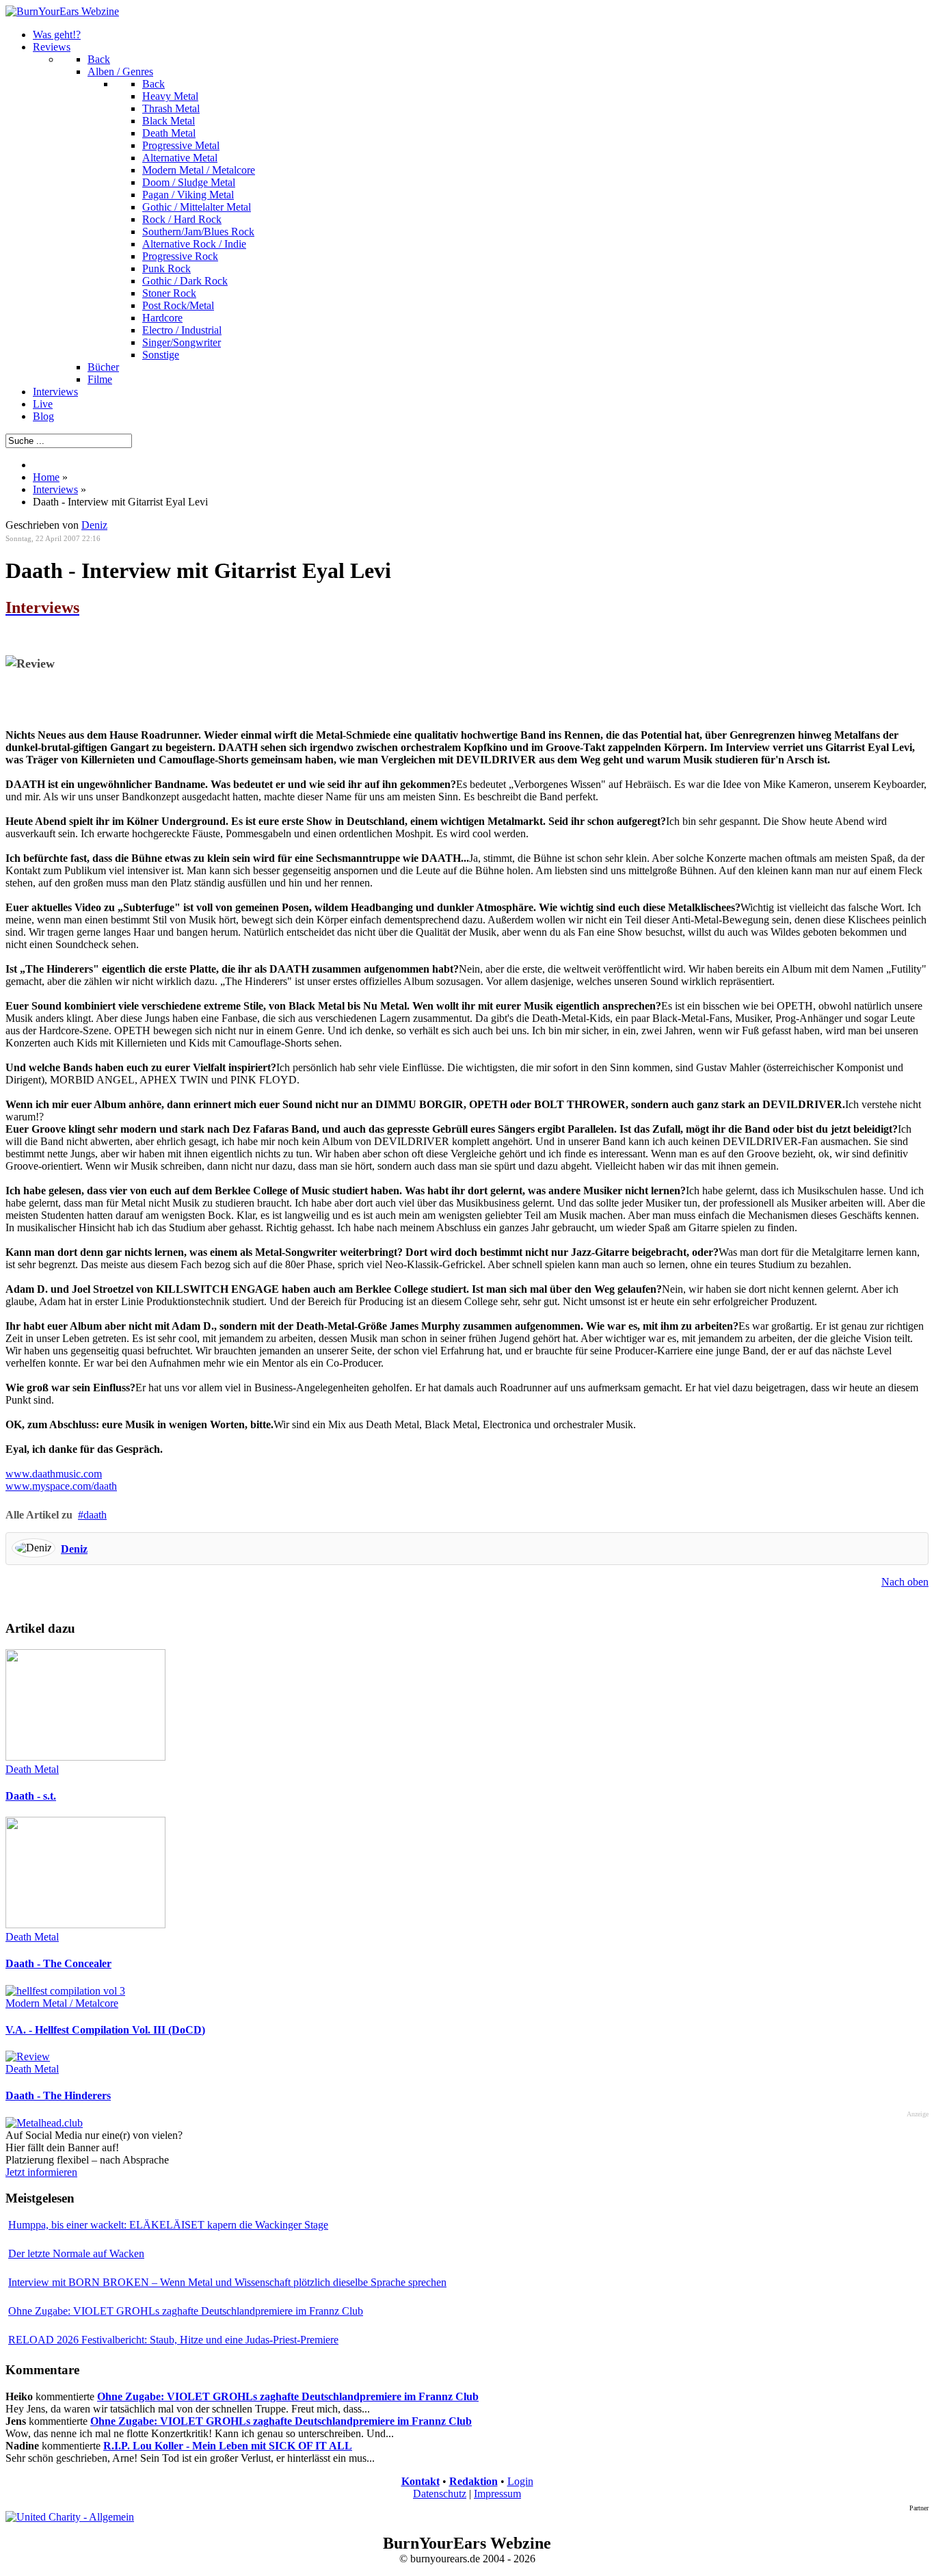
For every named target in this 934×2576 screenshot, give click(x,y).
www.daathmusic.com (54, 1474)
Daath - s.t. (31, 1796)
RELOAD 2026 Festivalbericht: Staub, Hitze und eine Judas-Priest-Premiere (173, 2340)
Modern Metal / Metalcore (62, 2003)
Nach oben (905, 1582)
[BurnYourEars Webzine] (62, 11)
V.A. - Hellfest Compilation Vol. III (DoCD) (105, 2030)
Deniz (94, 525)
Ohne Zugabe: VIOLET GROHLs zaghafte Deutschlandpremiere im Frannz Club (186, 2311)
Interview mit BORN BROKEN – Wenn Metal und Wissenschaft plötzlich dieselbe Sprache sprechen (227, 2282)
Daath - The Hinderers (58, 2095)
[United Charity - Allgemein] (70, 2517)
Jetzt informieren (41, 2172)
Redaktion (473, 2481)
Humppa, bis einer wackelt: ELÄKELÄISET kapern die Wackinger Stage (168, 2225)
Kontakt (421, 2481)
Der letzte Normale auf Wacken (76, 2253)
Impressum (497, 2494)
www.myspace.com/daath (61, 1486)
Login (520, 2481)
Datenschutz (440, 2494)
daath (95, 1515)
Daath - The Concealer (58, 1963)
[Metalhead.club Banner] (44, 2123)
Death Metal (32, 1769)
